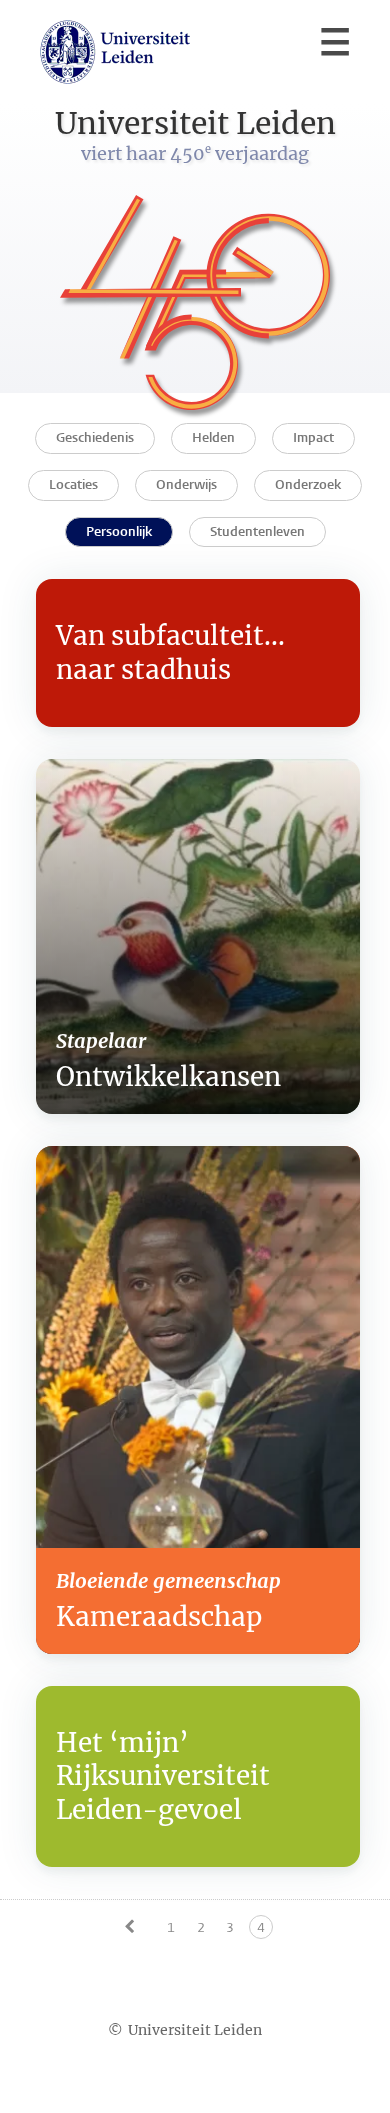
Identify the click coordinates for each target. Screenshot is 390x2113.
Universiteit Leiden (195, 2030)
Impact (313, 437)
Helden (213, 437)
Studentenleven (257, 531)
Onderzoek (308, 484)
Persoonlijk (119, 531)
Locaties (73, 484)
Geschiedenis (95, 437)
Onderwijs (186, 484)
